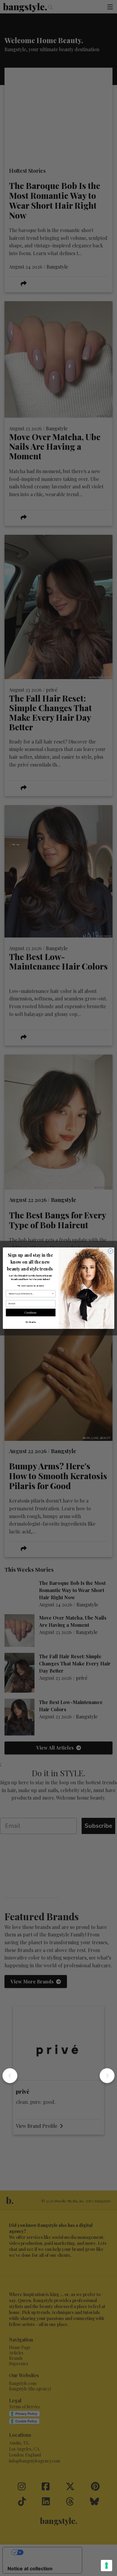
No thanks (31, 1322)
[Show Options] (53, 1294)
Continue (31, 1312)
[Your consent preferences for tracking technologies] (106, 2566)
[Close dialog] (111, 1251)
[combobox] (30, 1294)
